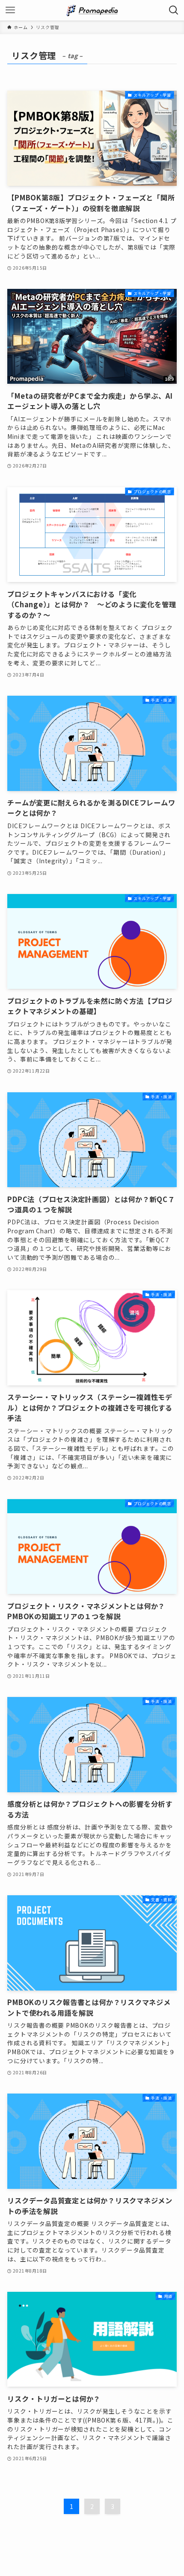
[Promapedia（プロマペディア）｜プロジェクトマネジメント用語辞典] (92, 10)
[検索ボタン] (174, 10)
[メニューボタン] (10, 10)
